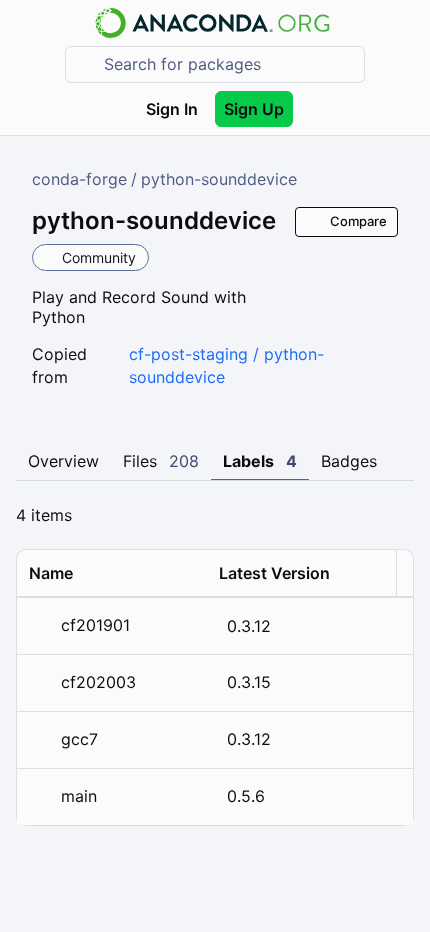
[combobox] (229, 64)
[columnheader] (112, 573)
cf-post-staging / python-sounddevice (226, 365)
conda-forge (79, 179)
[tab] (63, 462)
